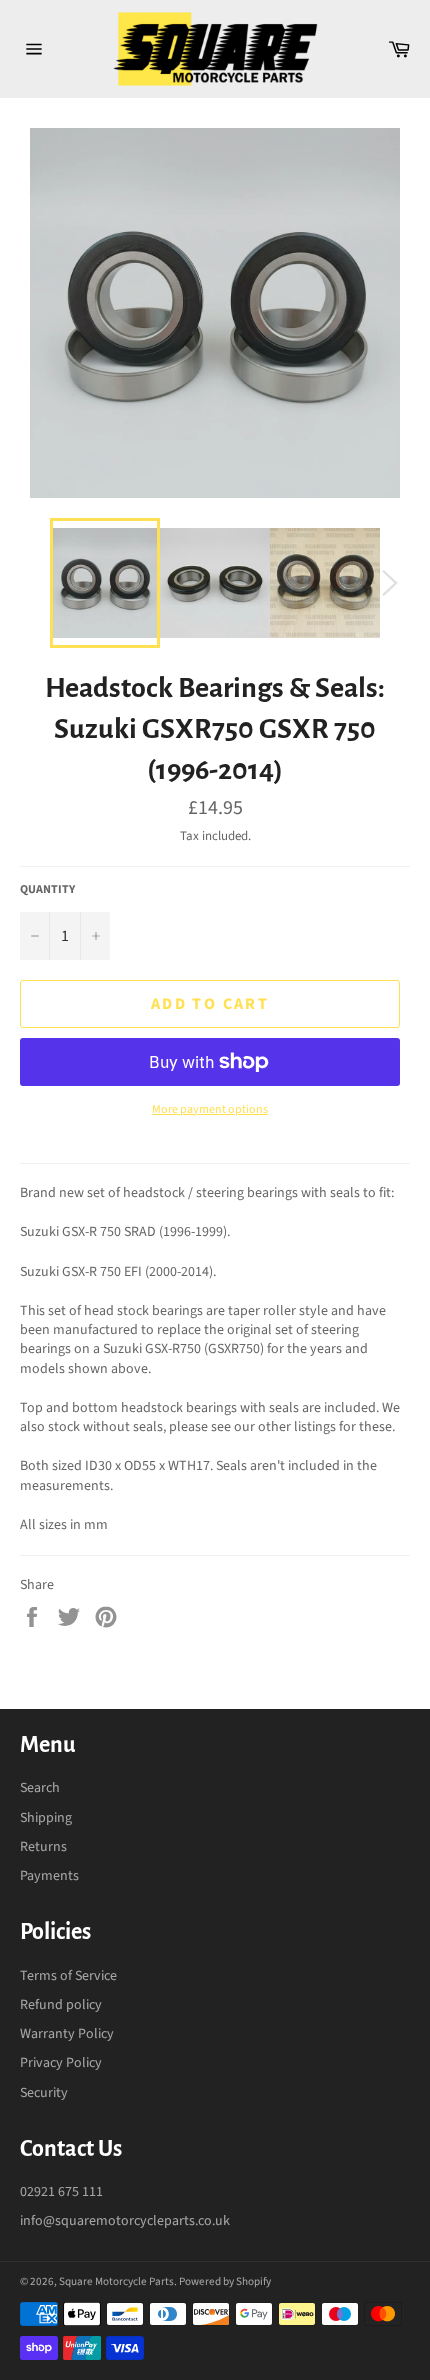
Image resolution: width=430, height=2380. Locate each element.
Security (44, 2093)
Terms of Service (68, 1976)
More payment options (210, 1110)
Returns (43, 1847)
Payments (49, 1876)
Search (40, 1788)
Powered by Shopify (225, 2281)
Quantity (47, 890)
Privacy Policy (61, 2063)
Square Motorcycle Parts (116, 2281)
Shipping (46, 1818)
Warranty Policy (67, 2034)
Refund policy (61, 2005)
